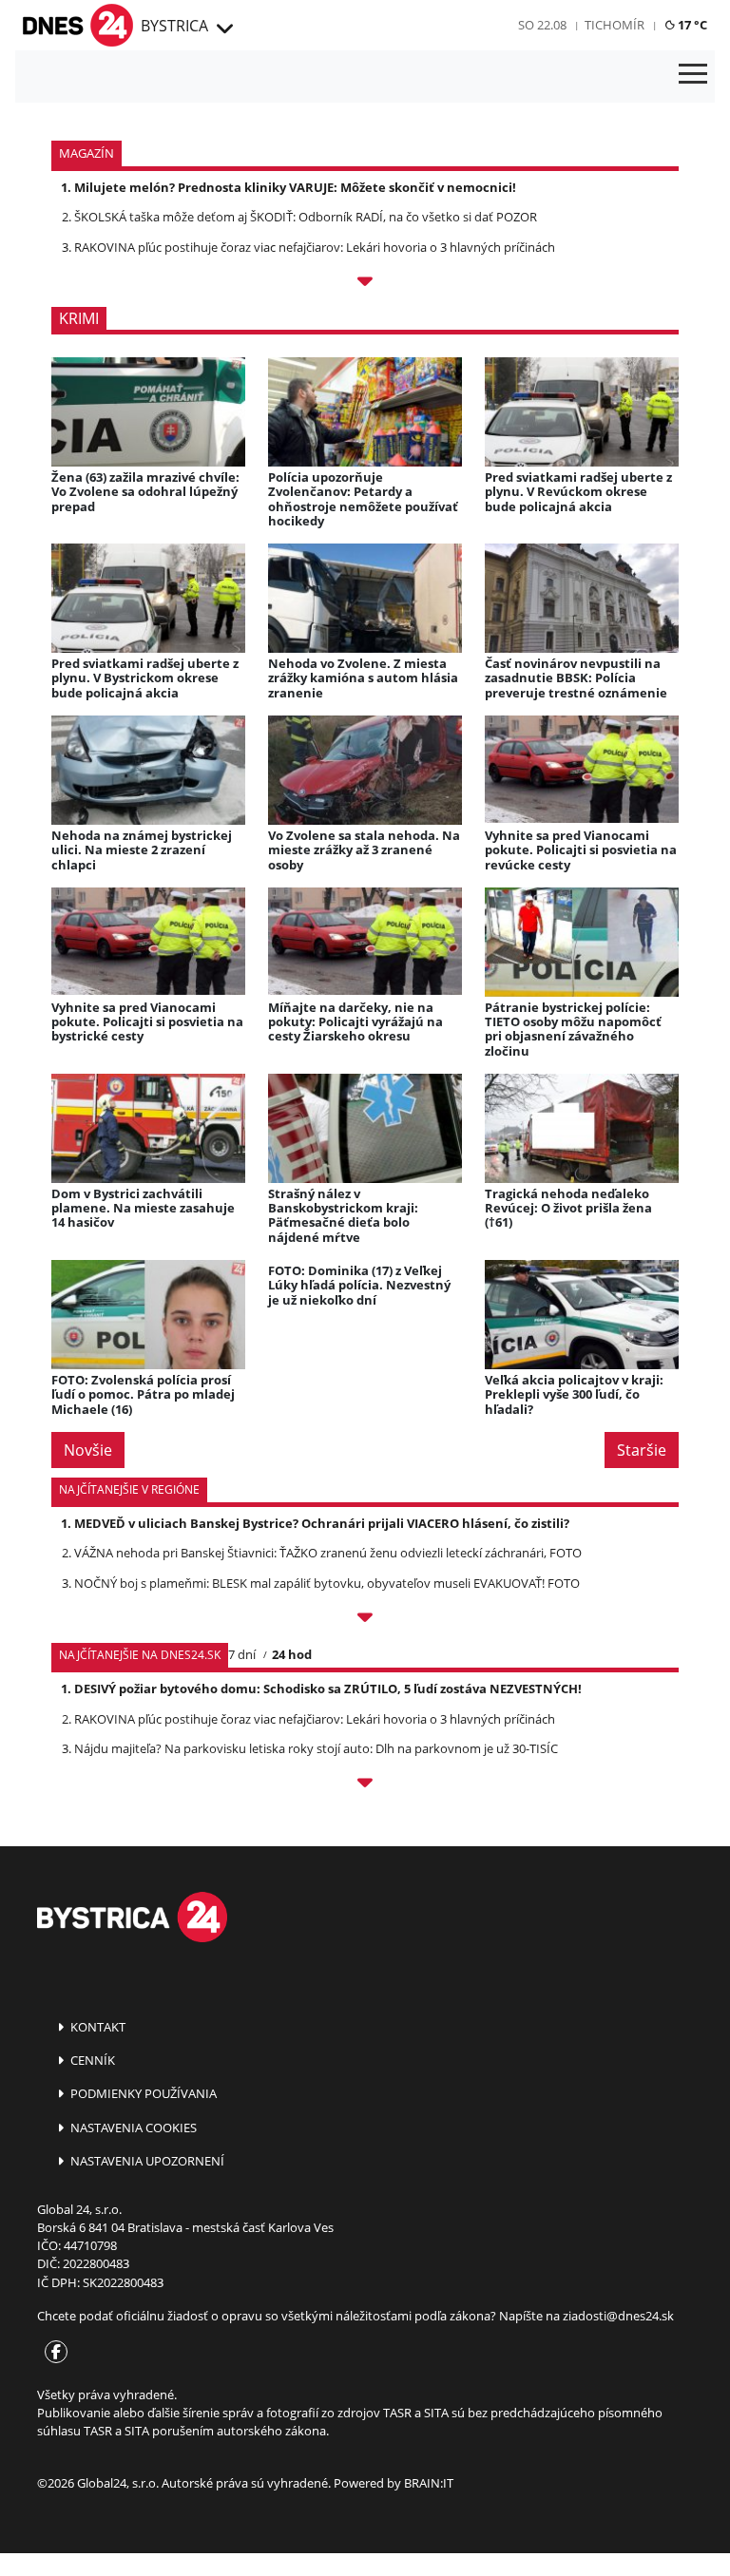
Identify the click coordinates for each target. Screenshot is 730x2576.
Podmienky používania (142, 2093)
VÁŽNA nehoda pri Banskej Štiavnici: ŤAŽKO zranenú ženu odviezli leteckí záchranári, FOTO (328, 1553)
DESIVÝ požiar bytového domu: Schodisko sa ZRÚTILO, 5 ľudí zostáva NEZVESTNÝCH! (328, 1689)
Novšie (88, 1450)
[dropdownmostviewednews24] (365, 1785)
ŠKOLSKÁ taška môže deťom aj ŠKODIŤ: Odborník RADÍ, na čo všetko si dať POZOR (306, 217)
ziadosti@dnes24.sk (618, 2316)
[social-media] (52, 2353)
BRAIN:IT (429, 2483)
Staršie (642, 1450)
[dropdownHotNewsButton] (365, 284)
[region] (223, 29)
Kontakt (96, 2027)
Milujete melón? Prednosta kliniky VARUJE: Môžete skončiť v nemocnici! (295, 187)
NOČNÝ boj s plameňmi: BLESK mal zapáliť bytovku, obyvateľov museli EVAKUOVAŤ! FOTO (327, 1583)
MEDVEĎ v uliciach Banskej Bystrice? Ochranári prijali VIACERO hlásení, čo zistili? (322, 1523)
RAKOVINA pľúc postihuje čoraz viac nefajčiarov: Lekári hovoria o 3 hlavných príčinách (315, 247)
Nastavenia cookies (132, 2128)
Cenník (91, 2060)
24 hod (292, 1654)
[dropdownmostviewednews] (365, 1620)
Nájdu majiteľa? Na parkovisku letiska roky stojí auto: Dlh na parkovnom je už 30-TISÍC (316, 1748)
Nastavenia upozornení (146, 2161)
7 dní (242, 1654)
